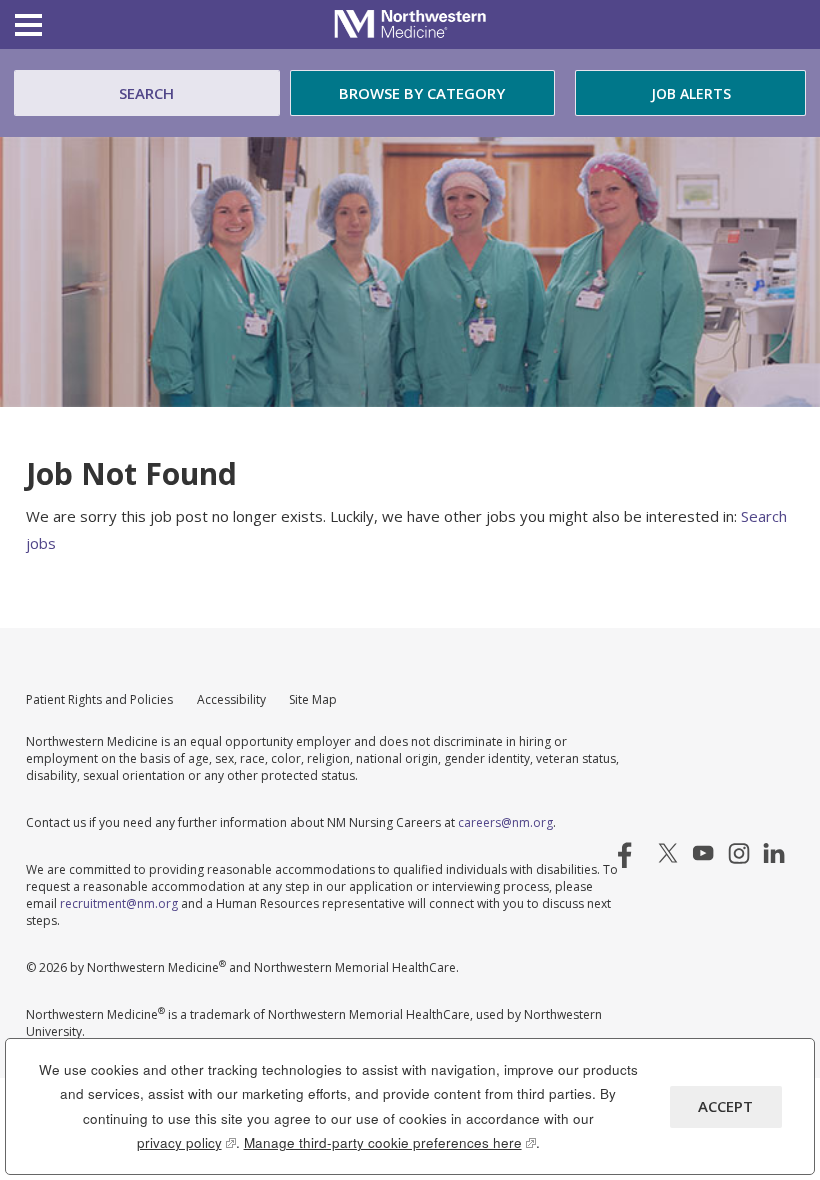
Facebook (633, 853)
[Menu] (28, 27)
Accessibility (231, 699)
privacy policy (186, 1142)
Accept (725, 1106)
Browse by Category (422, 93)
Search (146, 93)
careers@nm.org (505, 822)
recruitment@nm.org (119, 903)
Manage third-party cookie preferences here (390, 1142)
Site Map (313, 699)
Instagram (739, 853)
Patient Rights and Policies (99, 699)
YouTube (703, 853)
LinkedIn (774, 853)
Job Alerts (691, 93)
